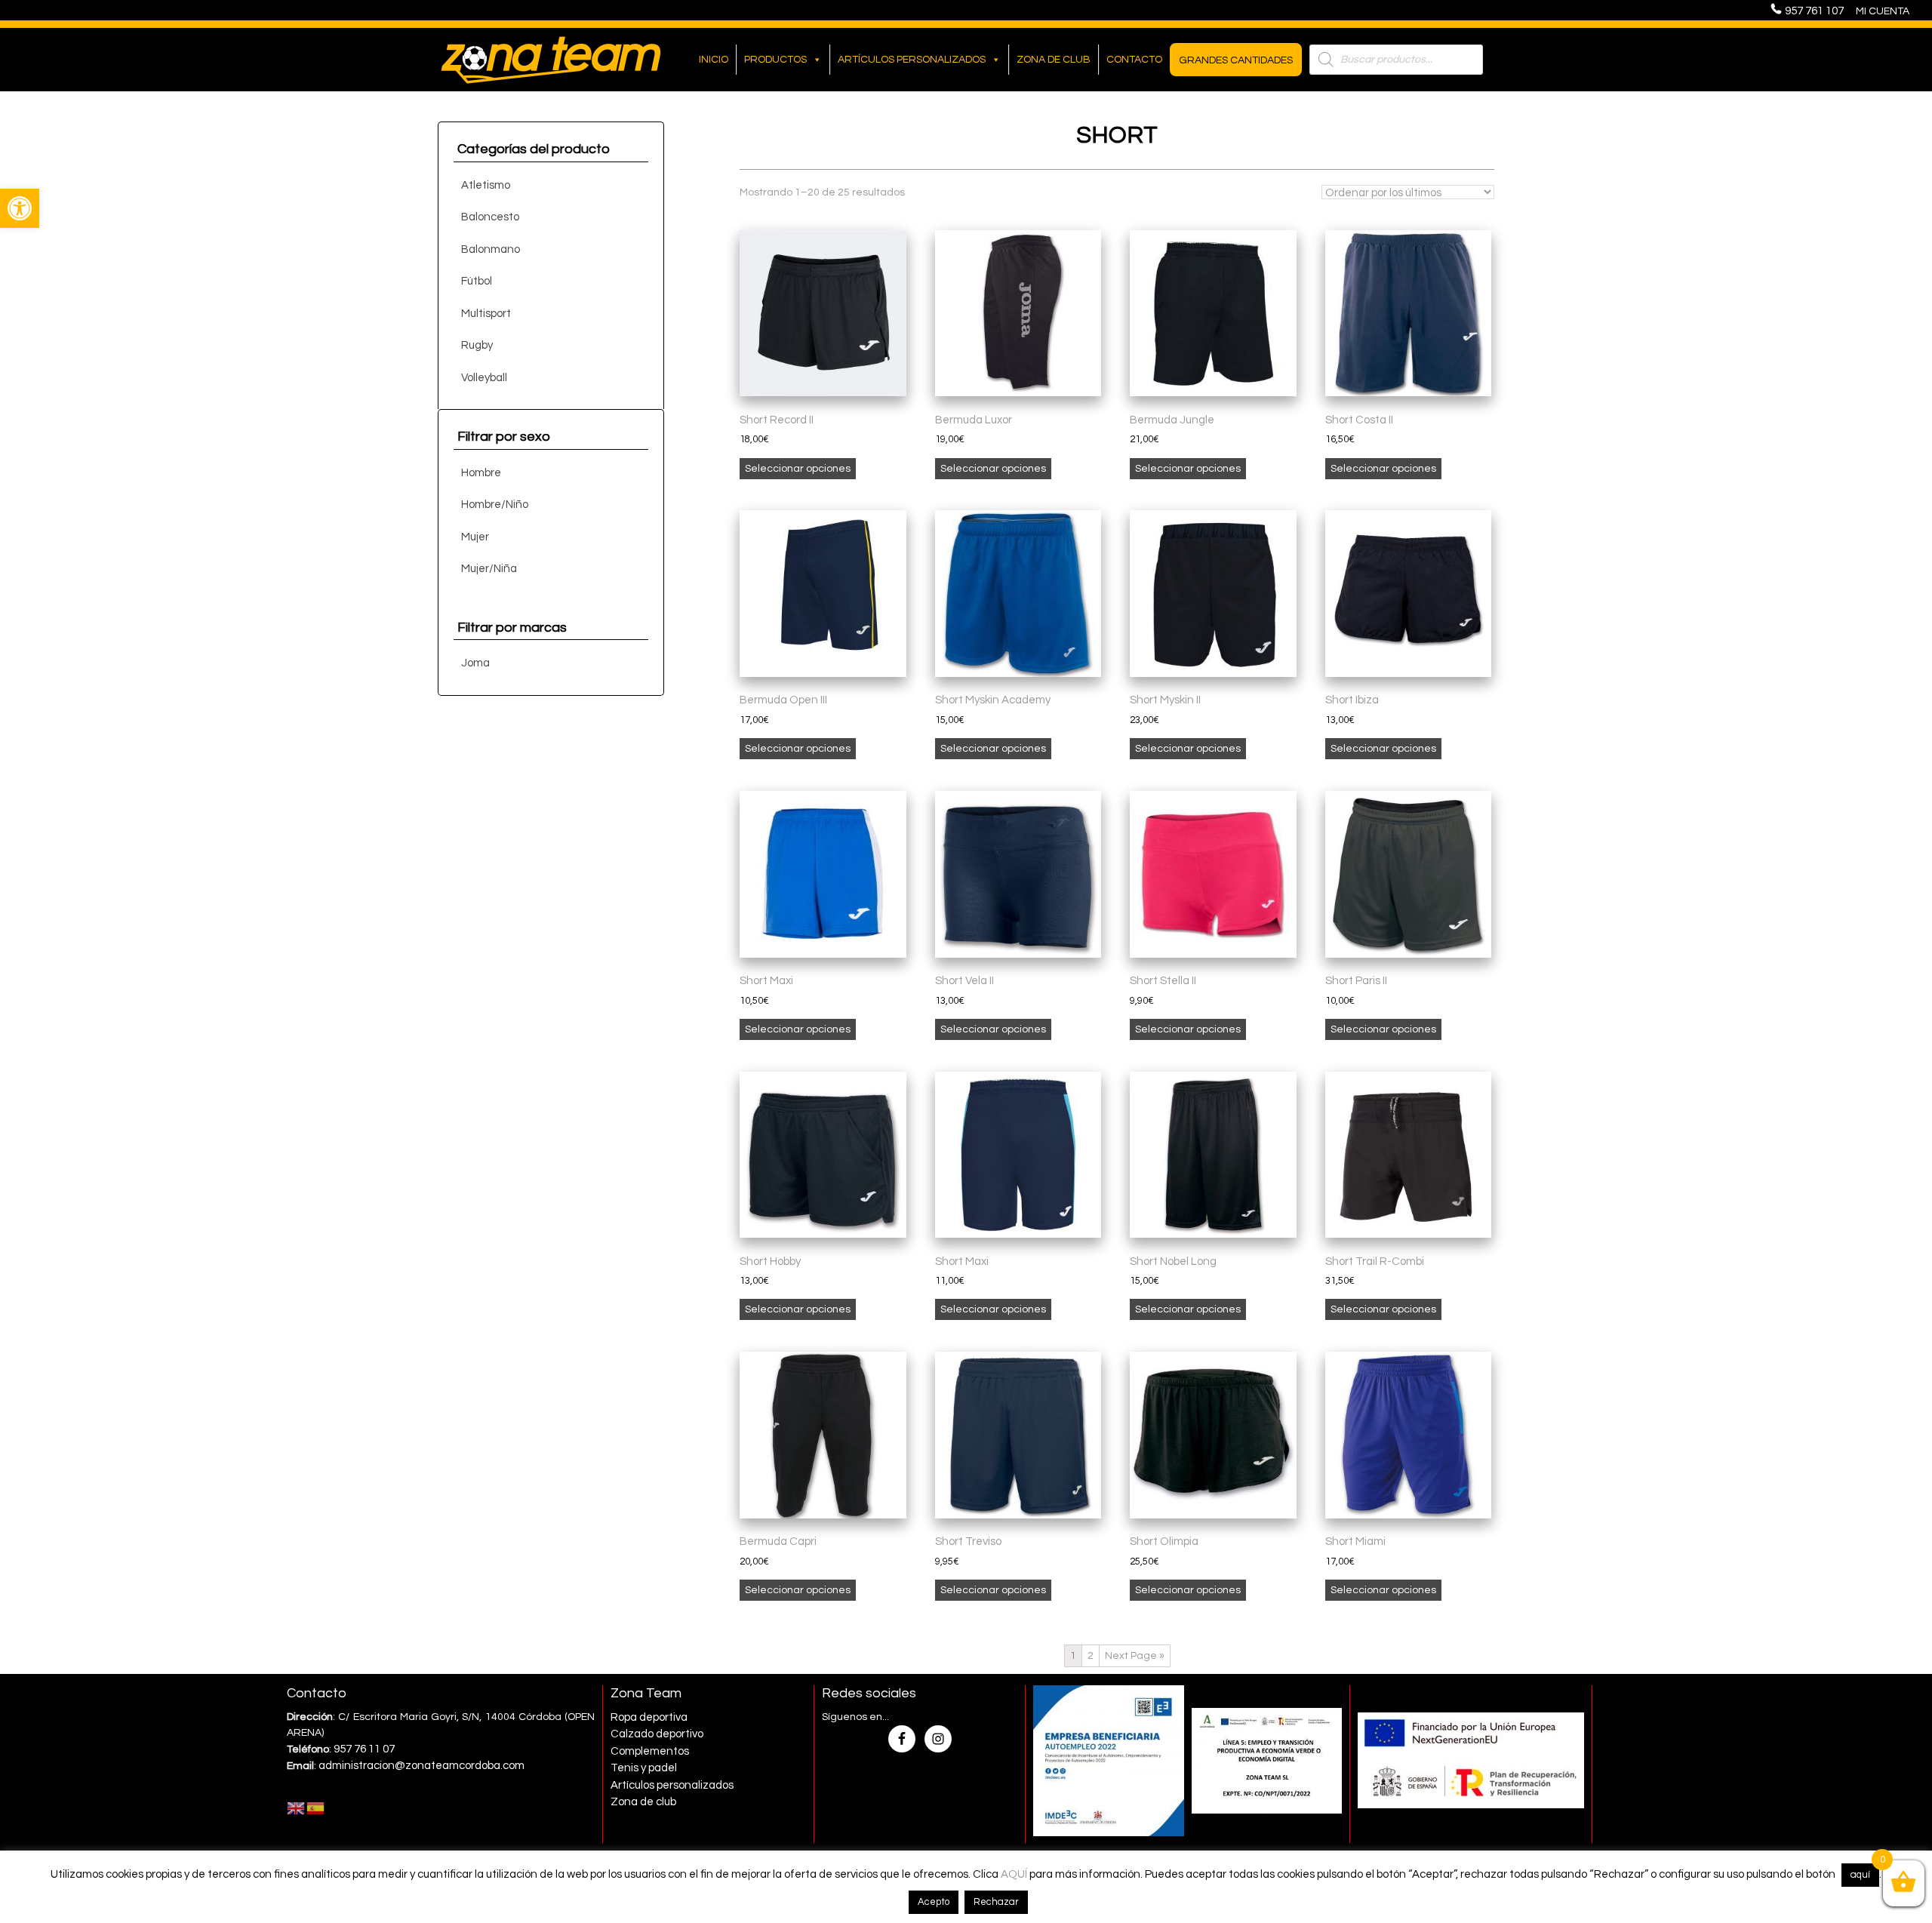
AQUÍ (1014, 1874)
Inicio (714, 60)
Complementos (650, 1751)
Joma (475, 663)
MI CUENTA (1883, 11)
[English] (297, 1808)
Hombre (481, 473)
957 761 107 (1819, 11)
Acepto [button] (934, 1902)
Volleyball (484, 378)
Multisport (486, 314)
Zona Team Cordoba (551, 60)
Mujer (475, 537)
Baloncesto (490, 217)
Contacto (1134, 60)
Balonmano (491, 249)
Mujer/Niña (489, 569)
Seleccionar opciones (798, 469)
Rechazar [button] (996, 1902)
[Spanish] (316, 1808)
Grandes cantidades (1236, 60)
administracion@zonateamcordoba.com (421, 1766)
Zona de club (1054, 60)
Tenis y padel (644, 1768)
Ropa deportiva (649, 1717)
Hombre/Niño (495, 505)
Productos (775, 60)
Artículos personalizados (912, 60)
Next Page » (1135, 1656)
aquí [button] (1860, 1875)
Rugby (477, 345)
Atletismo (486, 185)
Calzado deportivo (657, 1734)
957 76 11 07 (364, 1749)
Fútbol (477, 281)
